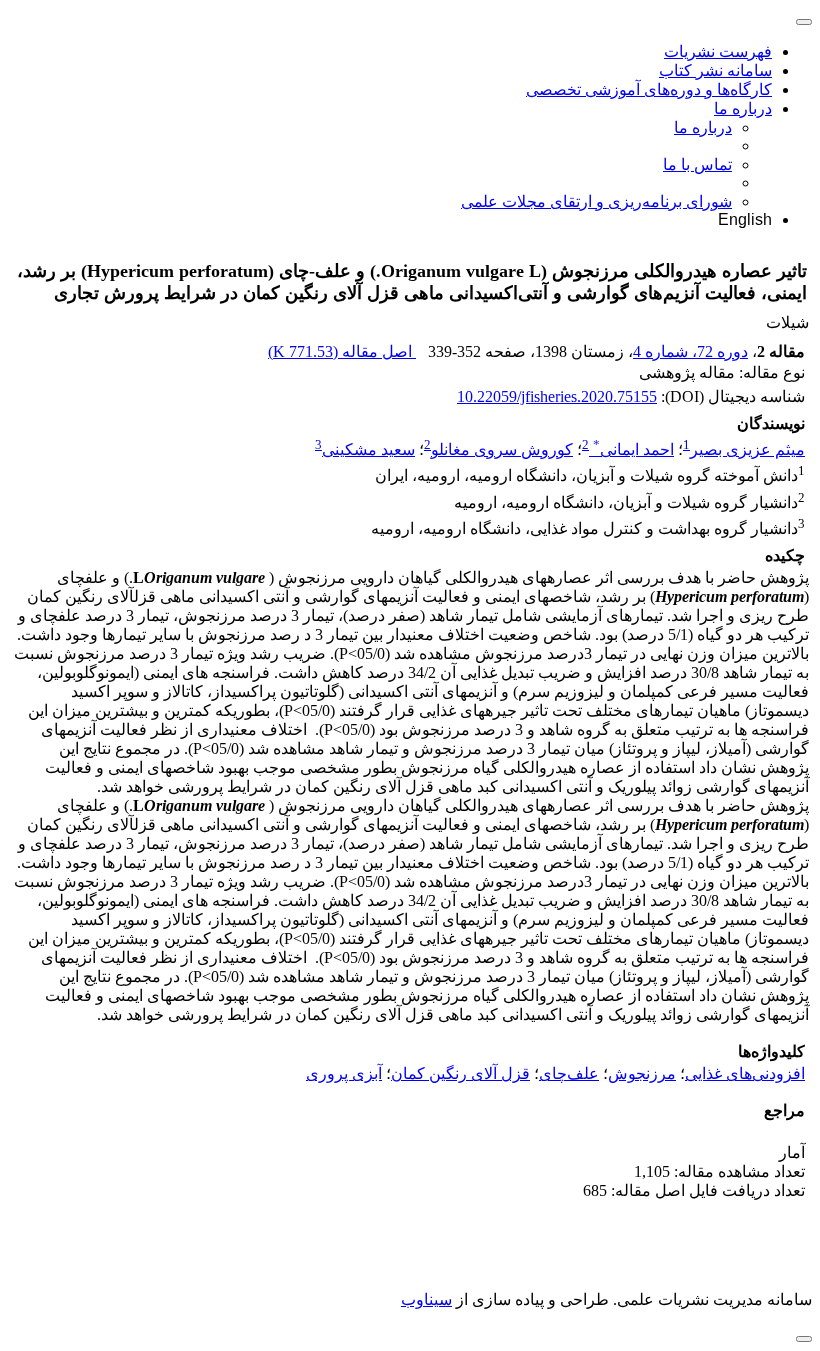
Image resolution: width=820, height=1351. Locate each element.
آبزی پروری (344, 1073)
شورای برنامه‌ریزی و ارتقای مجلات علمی (596, 201)
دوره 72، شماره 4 (690, 351)
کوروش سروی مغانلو (502, 449)
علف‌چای (569, 1073)
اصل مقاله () (342, 351)
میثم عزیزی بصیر (747, 449)
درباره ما (743, 108)
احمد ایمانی (633, 449)
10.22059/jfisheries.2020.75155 (557, 396)
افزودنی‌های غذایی (745, 1073)
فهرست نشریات (718, 51)
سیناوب (426, 1299)
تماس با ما (697, 164)
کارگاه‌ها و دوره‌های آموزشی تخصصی (649, 89)
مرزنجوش (642, 1073)
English (745, 219)
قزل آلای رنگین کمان (460, 1073)
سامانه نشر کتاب (715, 70)
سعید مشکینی (368, 449)
